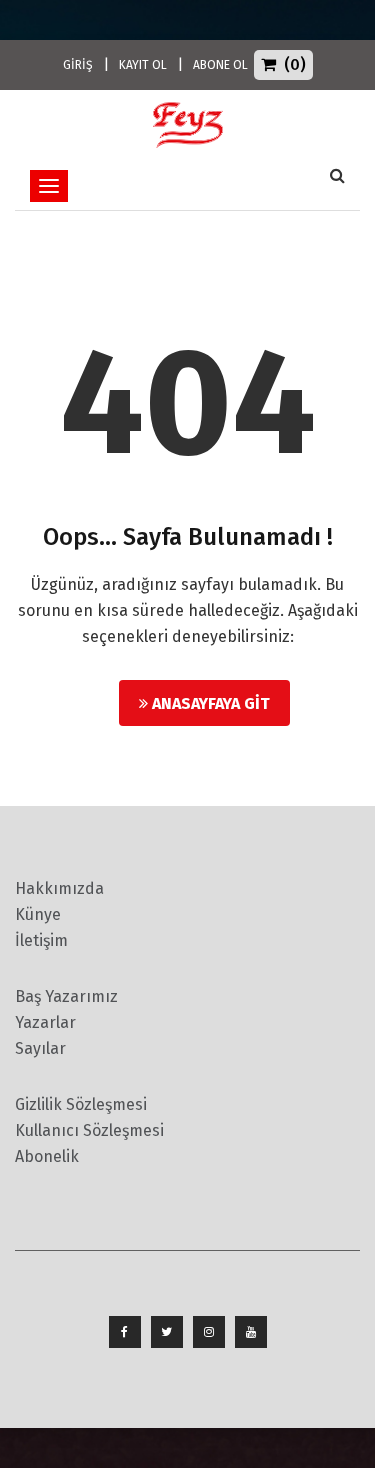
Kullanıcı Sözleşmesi (89, 1130)
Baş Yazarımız (66, 996)
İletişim (41, 940)
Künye (38, 914)
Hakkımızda (59, 888)
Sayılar (40, 1048)
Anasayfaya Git (209, 703)
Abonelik (47, 1156)
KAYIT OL (143, 65)
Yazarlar (45, 1022)
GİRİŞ (78, 65)
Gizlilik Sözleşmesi (81, 1104)
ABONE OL (220, 65)
